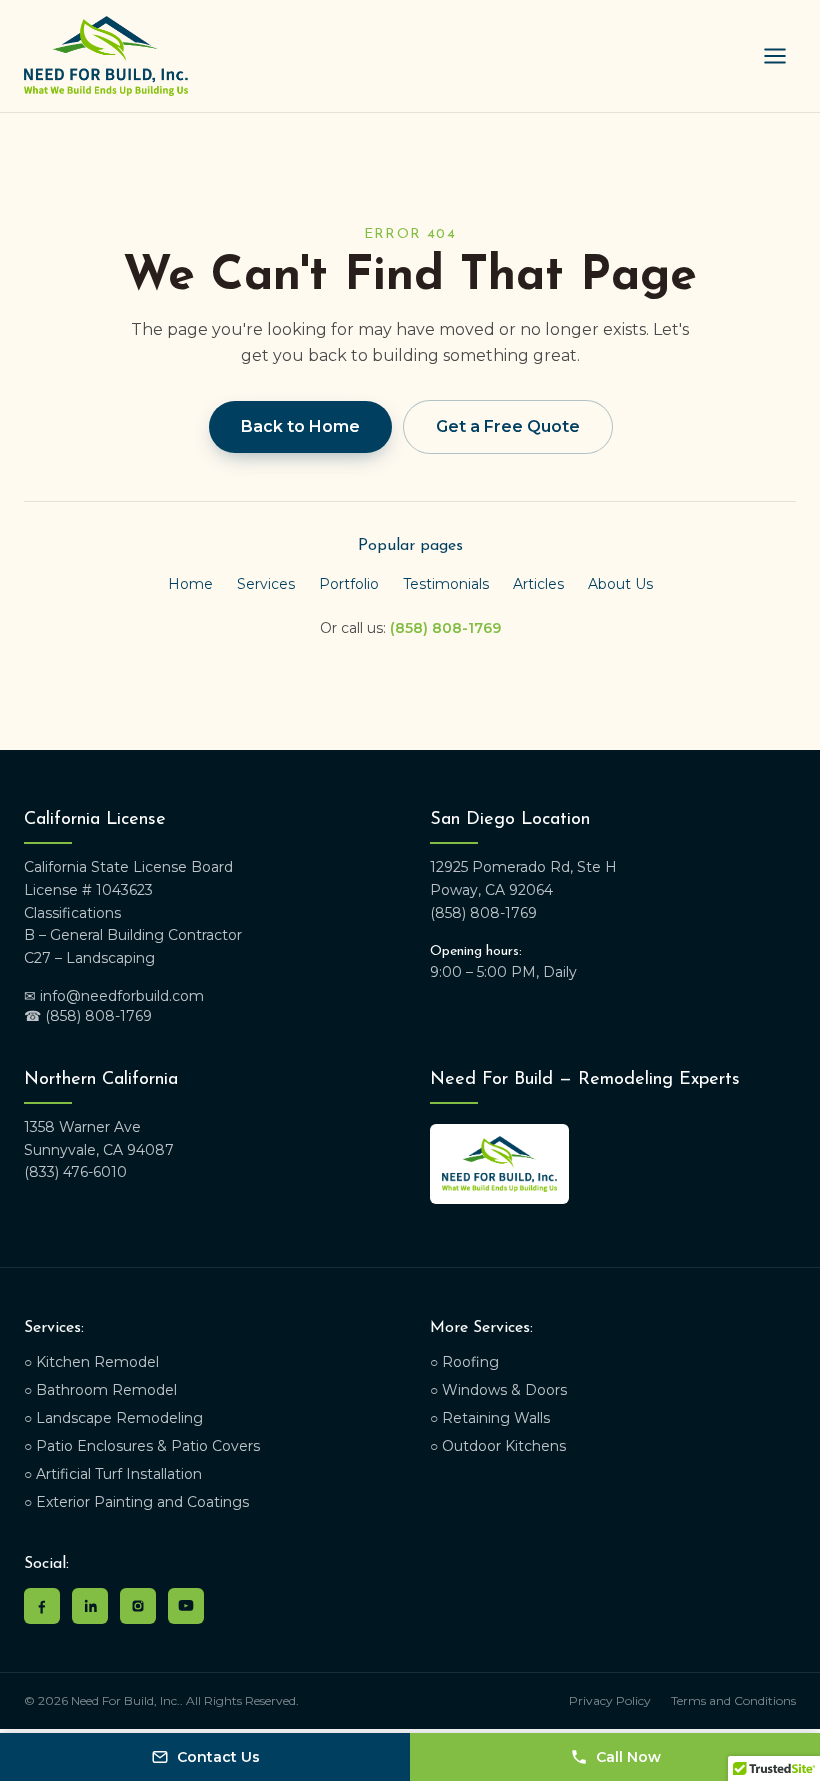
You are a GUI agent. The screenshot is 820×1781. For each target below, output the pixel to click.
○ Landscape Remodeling (113, 1418)
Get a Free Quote (508, 426)
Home (190, 584)
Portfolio (349, 584)
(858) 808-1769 (445, 628)
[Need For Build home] (106, 56)
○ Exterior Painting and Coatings (136, 1502)
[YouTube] (186, 1606)
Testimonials (446, 584)
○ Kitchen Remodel (91, 1362)
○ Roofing (464, 1362)
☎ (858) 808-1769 (88, 1016)
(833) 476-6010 (75, 1172)
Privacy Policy (610, 1700)
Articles (538, 584)
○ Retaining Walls (490, 1418)
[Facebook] (42, 1606)
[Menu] (775, 56)
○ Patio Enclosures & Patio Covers (142, 1446)
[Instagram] (138, 1606)
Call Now (628, 1757)
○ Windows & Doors (498, 1390)
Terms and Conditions (733, 1700)
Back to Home (300, 426)
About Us (620, 584)
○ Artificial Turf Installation (113, 1474)
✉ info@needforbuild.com (114, 996)
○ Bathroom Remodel (100, 1390)
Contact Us (218, 1757)
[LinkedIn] (90, 1606)
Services (266, 584)
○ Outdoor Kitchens (498, 1446)
